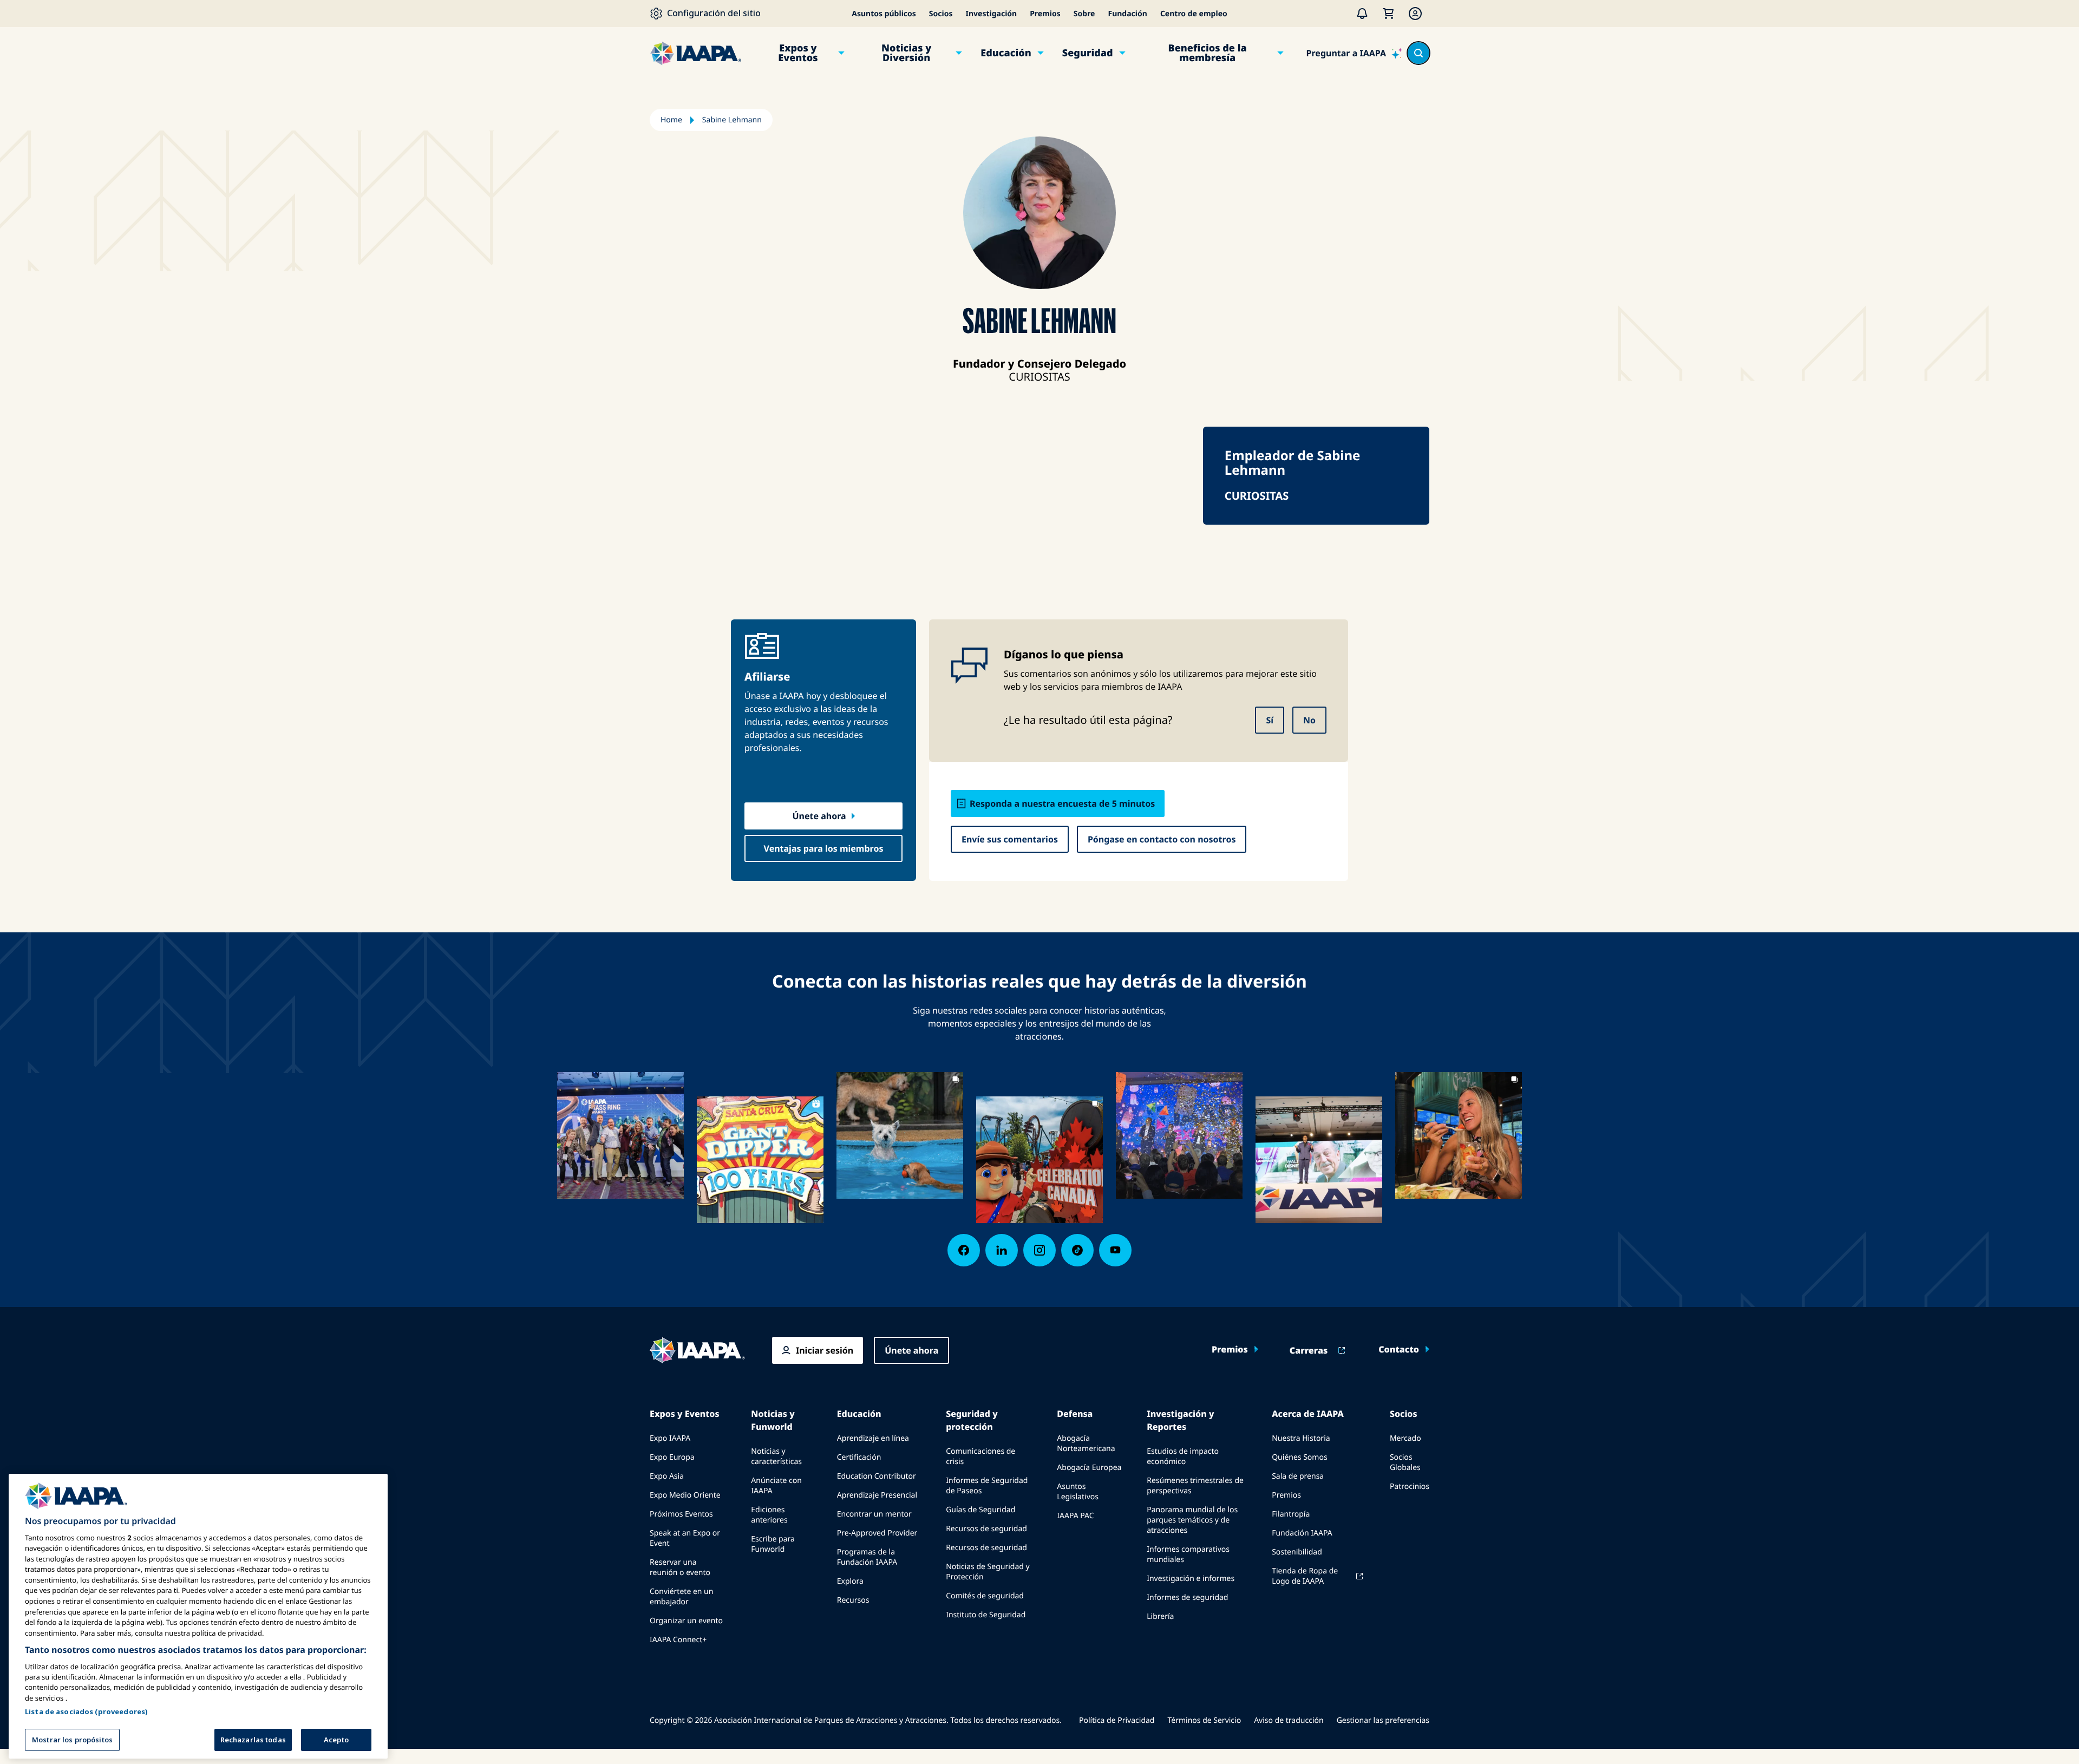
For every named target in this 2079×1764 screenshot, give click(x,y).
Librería (1160, 1616)
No (1309, 720)
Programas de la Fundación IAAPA (867, 1557)
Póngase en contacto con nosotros (1162, 839)
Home (671, 120)
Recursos (853, 1600)
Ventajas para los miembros (824, 848)
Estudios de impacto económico (1183, 1456)
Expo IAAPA (670, 1438)
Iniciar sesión (825, 1350)
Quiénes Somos (1299, 1457)
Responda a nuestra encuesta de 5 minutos (1062, 803)
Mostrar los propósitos (72, 1739)
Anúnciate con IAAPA (776, 1486)
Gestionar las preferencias (1383, 1720)
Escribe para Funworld (773, 1544)
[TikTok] (1077, 1250)
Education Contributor (877, 1476)
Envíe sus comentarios (1010, 839)
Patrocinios (1410, 1487)
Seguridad (1088, 53)
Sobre (1084, 14)
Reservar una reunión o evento (680, 1567)
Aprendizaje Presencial (877, 1495)
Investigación (991, 14)
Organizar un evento (686, 1621)
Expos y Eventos (798, 53)
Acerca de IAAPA (1308, 1414)
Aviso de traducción (1289, 1720)
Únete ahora (819, 816)
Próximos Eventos (681, 1514)
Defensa (1075, 1414)
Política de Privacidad (1117, 1720)
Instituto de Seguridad (986, 1615)
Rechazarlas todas (253, 1739)
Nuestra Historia (1301, 1438)
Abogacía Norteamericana (1086, 1443)
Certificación (859, 1457)
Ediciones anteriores (769, 1515)
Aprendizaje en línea (873, 1438)
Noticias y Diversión (906, 53)
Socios (941, 14)
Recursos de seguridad (986, 1529)
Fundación (1127, 14)
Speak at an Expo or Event (685, 1538)
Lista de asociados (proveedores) (86, 1711)
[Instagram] (1039, 1250)
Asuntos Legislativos (1078, 1492)
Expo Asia (667, 1476)
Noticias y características (776, 1456)
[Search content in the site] (1418, 53)
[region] (198, 1616)
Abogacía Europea (1089, 1468)
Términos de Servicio (1204, 1720)
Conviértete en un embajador (681, 1597)
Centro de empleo (1194, 14)
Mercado (1405, 1438)
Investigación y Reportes (1180, 1420)
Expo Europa (672, 1457)
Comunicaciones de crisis (980, 1456)
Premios (1045, 14)
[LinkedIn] (1002, 1250)
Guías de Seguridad (980, 1510)
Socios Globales (1405, 1462)
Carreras (1309, 1350)
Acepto (336, 1739)
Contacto (1399, 1349)
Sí (1270, 720)
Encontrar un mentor (874, 1514)
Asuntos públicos (884, 14)
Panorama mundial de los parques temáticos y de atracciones (1192, 1520)
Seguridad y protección (972, 1420)
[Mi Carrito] (1388, 14)
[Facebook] (964, 1250)
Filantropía (1291, 1514)
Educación (1006, 53)
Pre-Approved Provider (877, 1533)
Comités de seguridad (985, 1596)
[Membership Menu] (1415, 14)
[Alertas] (1362, 14)
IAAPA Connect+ (678, 1640)
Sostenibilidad (1297, 1552)
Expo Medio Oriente (685, 1495)
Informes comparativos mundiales (1188, 1554)
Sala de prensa (1298, 1476)
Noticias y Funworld (773, 1420)
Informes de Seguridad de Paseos (987, 1486)
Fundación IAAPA (1302, 1533)
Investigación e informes (1191, 1579)
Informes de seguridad (1187, 1598)
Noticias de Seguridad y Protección (988, 1572)
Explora (850, 1581)
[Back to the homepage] (697, 1350)
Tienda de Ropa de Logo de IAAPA (1305, 1576)
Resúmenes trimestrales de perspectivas (1195, 1486)
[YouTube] (1115, 1250)
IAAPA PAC (1075, 1516)
